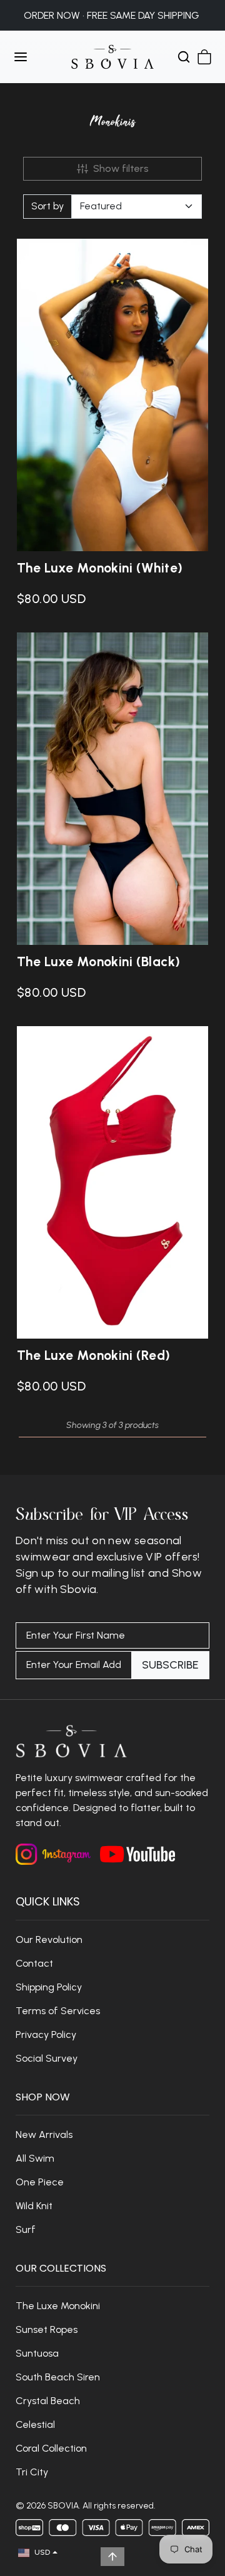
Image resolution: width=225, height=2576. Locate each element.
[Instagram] (53, 1854)
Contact (34, 1963)
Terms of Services (58, 2011)
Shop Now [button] (43, 2097)
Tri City (33, 2472)
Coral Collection (51, 2448)
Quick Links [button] (48, 1901)
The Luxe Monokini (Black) (99, 961)
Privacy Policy (46, 2034)
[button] (33, 57)
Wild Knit (34, 2206)
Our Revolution (49, 1939)
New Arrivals (44, 2134)
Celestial (35, 2424)
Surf (26, 2229)
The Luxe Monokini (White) (100, 568)
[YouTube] (137, 1853)
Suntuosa (37, 2353)
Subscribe (170, 1665)
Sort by (47, 206)
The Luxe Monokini (58, 2306)
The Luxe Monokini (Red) (94, 1355)
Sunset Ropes (47, 2329)
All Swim (35, 2158)
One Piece (40, 2182)
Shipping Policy (49, 1987)
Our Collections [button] (61, 2268)
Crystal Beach (48, 2401)
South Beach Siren (58, 2377)
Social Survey (47, 2058)
